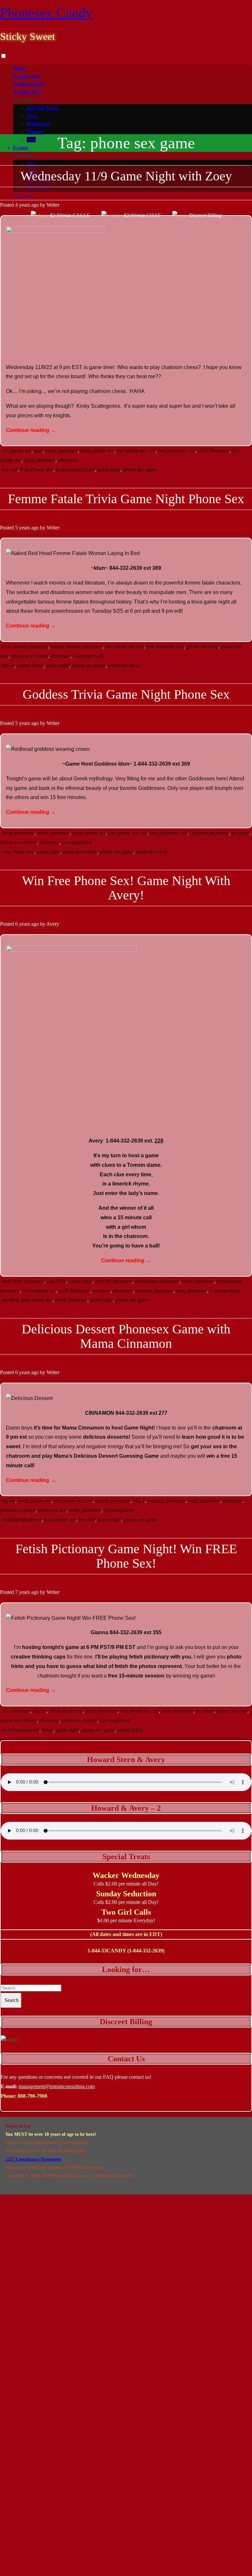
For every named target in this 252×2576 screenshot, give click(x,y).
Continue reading (31, 430)
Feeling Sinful (28, 84)
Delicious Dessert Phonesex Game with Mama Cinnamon (126, 1336)
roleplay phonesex (154, 1291)
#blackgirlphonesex (21, 1520)
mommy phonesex (167, 1501)
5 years (22, 528)
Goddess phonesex (209, 833)
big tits (8, 1501)
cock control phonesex (25, 646)
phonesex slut (52, 1510)
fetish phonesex (71, 1300)
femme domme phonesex (76, 646)
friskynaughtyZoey (75, 470)
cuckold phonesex (114, 1281)
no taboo (240, 833)
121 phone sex (16, 451)
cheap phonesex (18, 833)
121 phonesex (16, 1711)
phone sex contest (30, 656)
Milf (31, 140)
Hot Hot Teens (42, 108)
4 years (22, 205)
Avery (53, 924)
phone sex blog (202, 646)
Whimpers (38, 124)
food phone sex (60, 1520)
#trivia (8, 665)
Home (20, 68)
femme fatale (30, 665)
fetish (48, 1730)
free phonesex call (177, 451)
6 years (22, 924)
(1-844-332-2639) (146, 1951)
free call (10, 470)
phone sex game (140, 470)
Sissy (32, 116)
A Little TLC (28, 92)
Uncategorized (88, 656)
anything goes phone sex (27, 1300)
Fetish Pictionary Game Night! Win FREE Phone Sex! (126, 1556)
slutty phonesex (85, 1510)
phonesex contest (18, 1510)
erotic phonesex (62, 451)
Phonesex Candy (46, 13)
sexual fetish (130, 1730)
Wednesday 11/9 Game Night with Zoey (126, 176)
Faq (31, 164)
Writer (53, 205)
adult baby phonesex (23, 1281)
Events (21, 148)
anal (38, 451)
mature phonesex (113, 1501)
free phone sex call (136, 451)
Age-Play (56, 1281)
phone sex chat (232, 1711)
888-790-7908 (32, 2096)
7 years (22, 1592)
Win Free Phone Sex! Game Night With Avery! (126, 888)
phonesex (68, 460)
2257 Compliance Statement (33, 2159)
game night (109, 470)
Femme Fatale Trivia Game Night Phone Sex (126, 499)
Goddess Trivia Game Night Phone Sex (126, 694)
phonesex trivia (124, 665)
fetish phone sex (97, 451)
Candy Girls (27, 76)
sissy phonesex (191, 1291)
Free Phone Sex (37, 470)
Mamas (35, 132)
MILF (139, 1501)
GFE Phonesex (214, 451)
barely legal (80, 1281)
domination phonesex (157, 1281)
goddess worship (80, 852)
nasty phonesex (40, 460)
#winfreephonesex (20, 1730)
